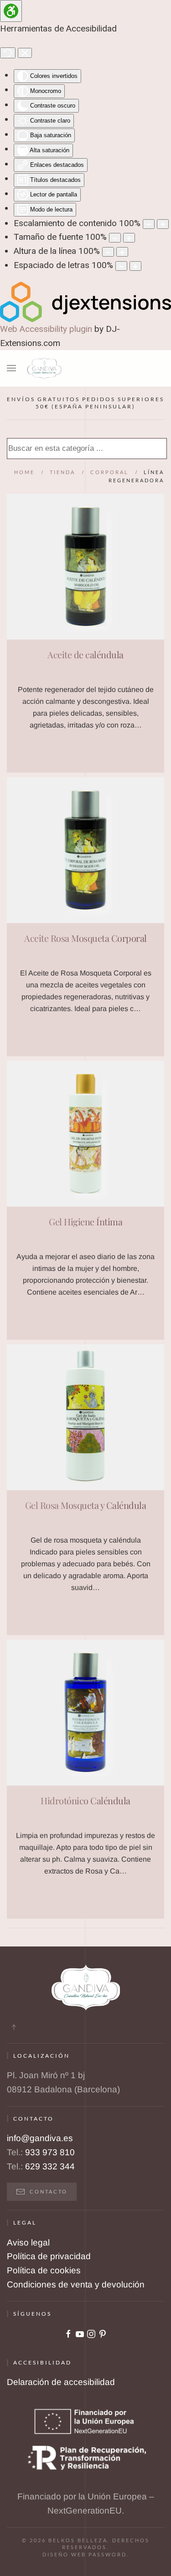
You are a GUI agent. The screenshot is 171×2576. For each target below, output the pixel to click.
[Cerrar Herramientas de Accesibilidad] (25, 53)
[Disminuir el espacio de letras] (121, 266)
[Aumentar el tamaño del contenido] (163, 224)
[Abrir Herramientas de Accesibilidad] (11, 11)
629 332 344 (50, 2166)
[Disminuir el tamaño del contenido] (149, 224)
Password (108, 2554)
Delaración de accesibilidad (61, 2382)
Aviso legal (28, 2243)
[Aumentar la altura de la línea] (122, 252)
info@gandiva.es (40, 2138)
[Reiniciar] (8, 53)
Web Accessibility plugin (46, 329)
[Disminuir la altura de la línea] (108, 252)
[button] (11, 368)
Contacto (49, 2191)
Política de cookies (44, 2270)
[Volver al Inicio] (44, 368)
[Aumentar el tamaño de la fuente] (129, 238)
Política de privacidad (49, 2256)
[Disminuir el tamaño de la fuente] (115, 238)
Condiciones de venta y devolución (76, 2284)
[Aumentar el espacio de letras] (135, 266)
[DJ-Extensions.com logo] (85, 301)
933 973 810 (50, 2152)
